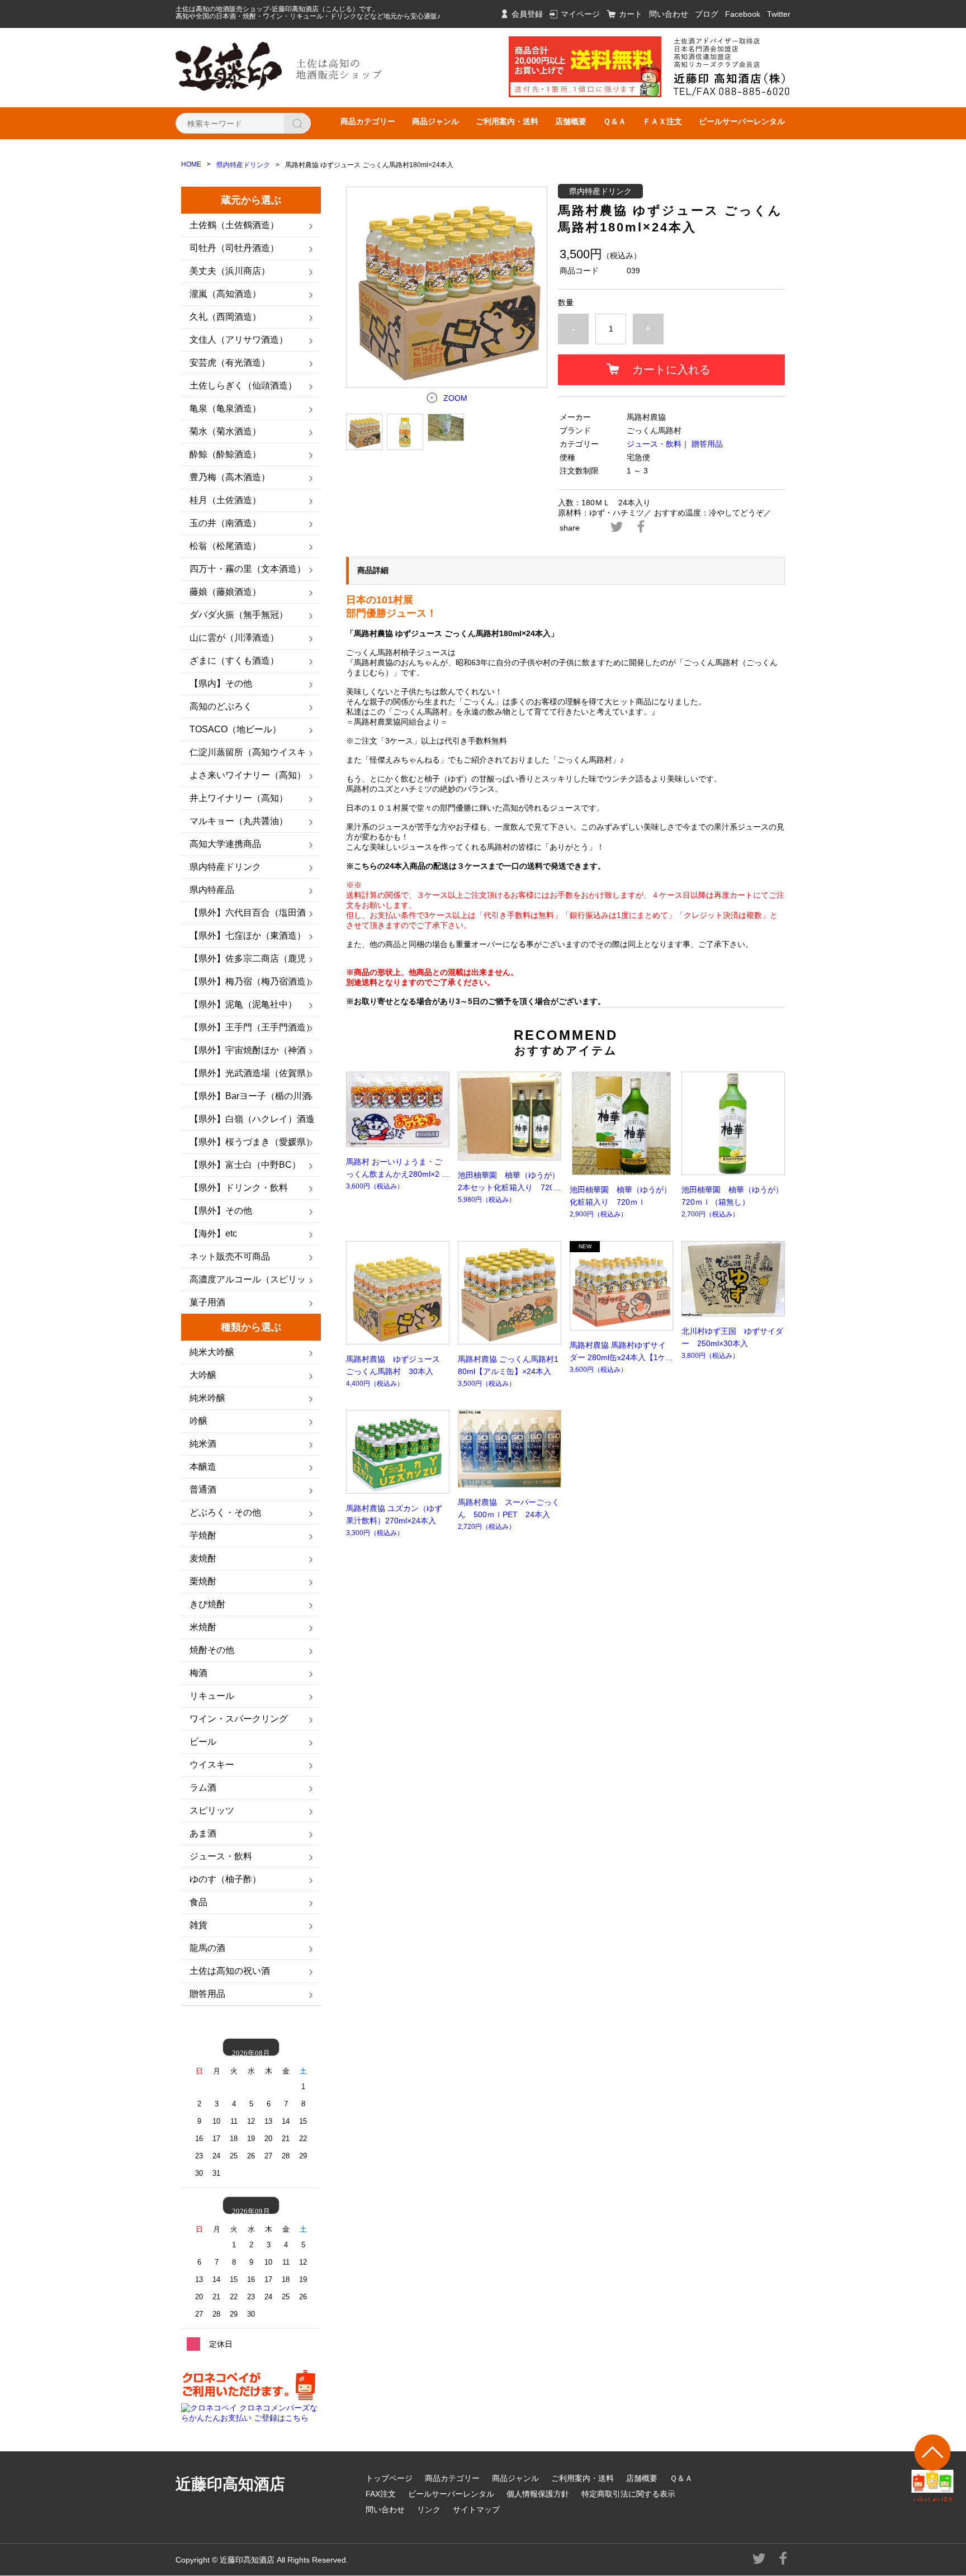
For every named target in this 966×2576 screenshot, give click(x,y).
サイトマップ (476, 2509)
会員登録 (527, 14)
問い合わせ (669, 14)
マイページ (580, 14)
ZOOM (455, 398)
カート (631, 14)
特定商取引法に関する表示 (628, 2494)
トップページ (389, 2478)
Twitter (779, 14)
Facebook (743, 14)
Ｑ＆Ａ (615, 121)
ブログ (707, 14)
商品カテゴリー (368, 121)
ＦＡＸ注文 (662, 121)
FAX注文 (381, 2494)
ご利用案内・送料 (507, 121)
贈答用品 (707, 444)
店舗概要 (571, 121)
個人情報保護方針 (538, 2494)
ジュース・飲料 (654, 444)
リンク (429, 2509)
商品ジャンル (435, 121)
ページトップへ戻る (933, 2468)
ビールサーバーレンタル (742, 121)
